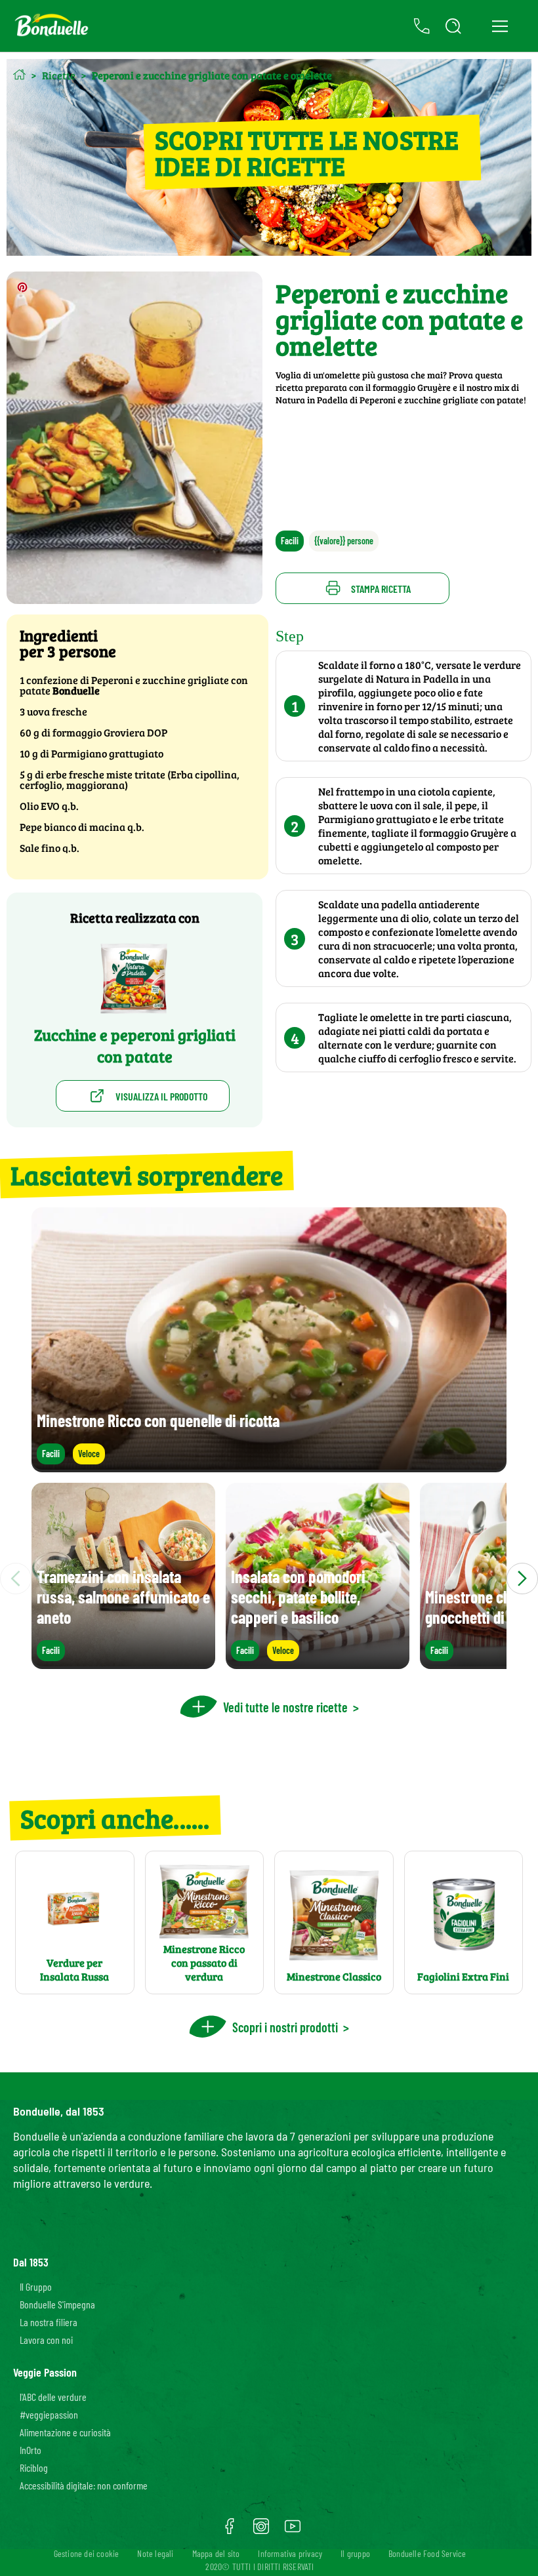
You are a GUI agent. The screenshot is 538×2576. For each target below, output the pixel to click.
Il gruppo (355, 2553)
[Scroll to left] (16, 1579)
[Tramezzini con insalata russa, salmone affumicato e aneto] (123, 1663)
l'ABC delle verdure (53, 2397)
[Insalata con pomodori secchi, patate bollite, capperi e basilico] (318, 1663)
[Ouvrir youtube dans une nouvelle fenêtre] (293, 2531)
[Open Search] (453, 26)
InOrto (31, 2450)
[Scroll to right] (522, 1579)
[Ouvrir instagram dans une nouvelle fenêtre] (261, 2531)
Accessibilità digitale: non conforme (84, 2485)
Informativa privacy (290, 2553)
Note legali (155, 2553)
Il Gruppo (36, 2286)
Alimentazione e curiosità (65, 2432)
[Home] (19, 74)
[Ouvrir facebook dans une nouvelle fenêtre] (230, 2531)
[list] (269, 1579)
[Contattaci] (422, 26)
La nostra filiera (49, 2322)
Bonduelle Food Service (427, 2553)
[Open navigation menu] (500, 26)
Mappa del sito (216, 2553)
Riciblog (34, 2467)
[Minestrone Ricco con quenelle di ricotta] (269, 1466)
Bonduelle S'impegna (57, 2304)
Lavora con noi (46, 2340)
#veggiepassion (49, 2414)
